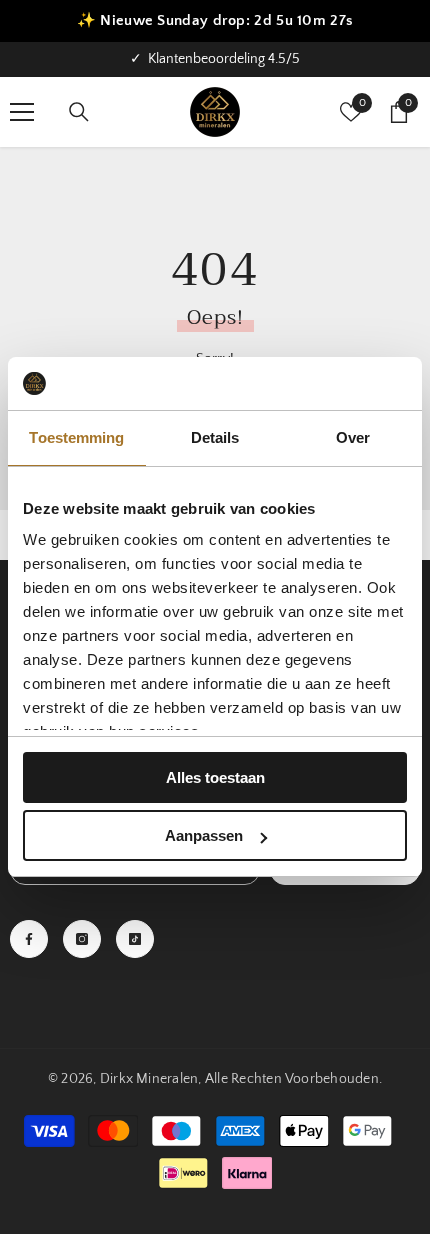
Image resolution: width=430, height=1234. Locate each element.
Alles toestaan (215, 777)
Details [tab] (215, 437)
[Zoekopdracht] (79, 112)
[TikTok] (135, 939)
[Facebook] (29, 939)
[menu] (22, 112)
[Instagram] (82, 939)
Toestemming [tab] (76, 437)
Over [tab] (353, 437)
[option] (215, 59)
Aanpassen (204, 835)
